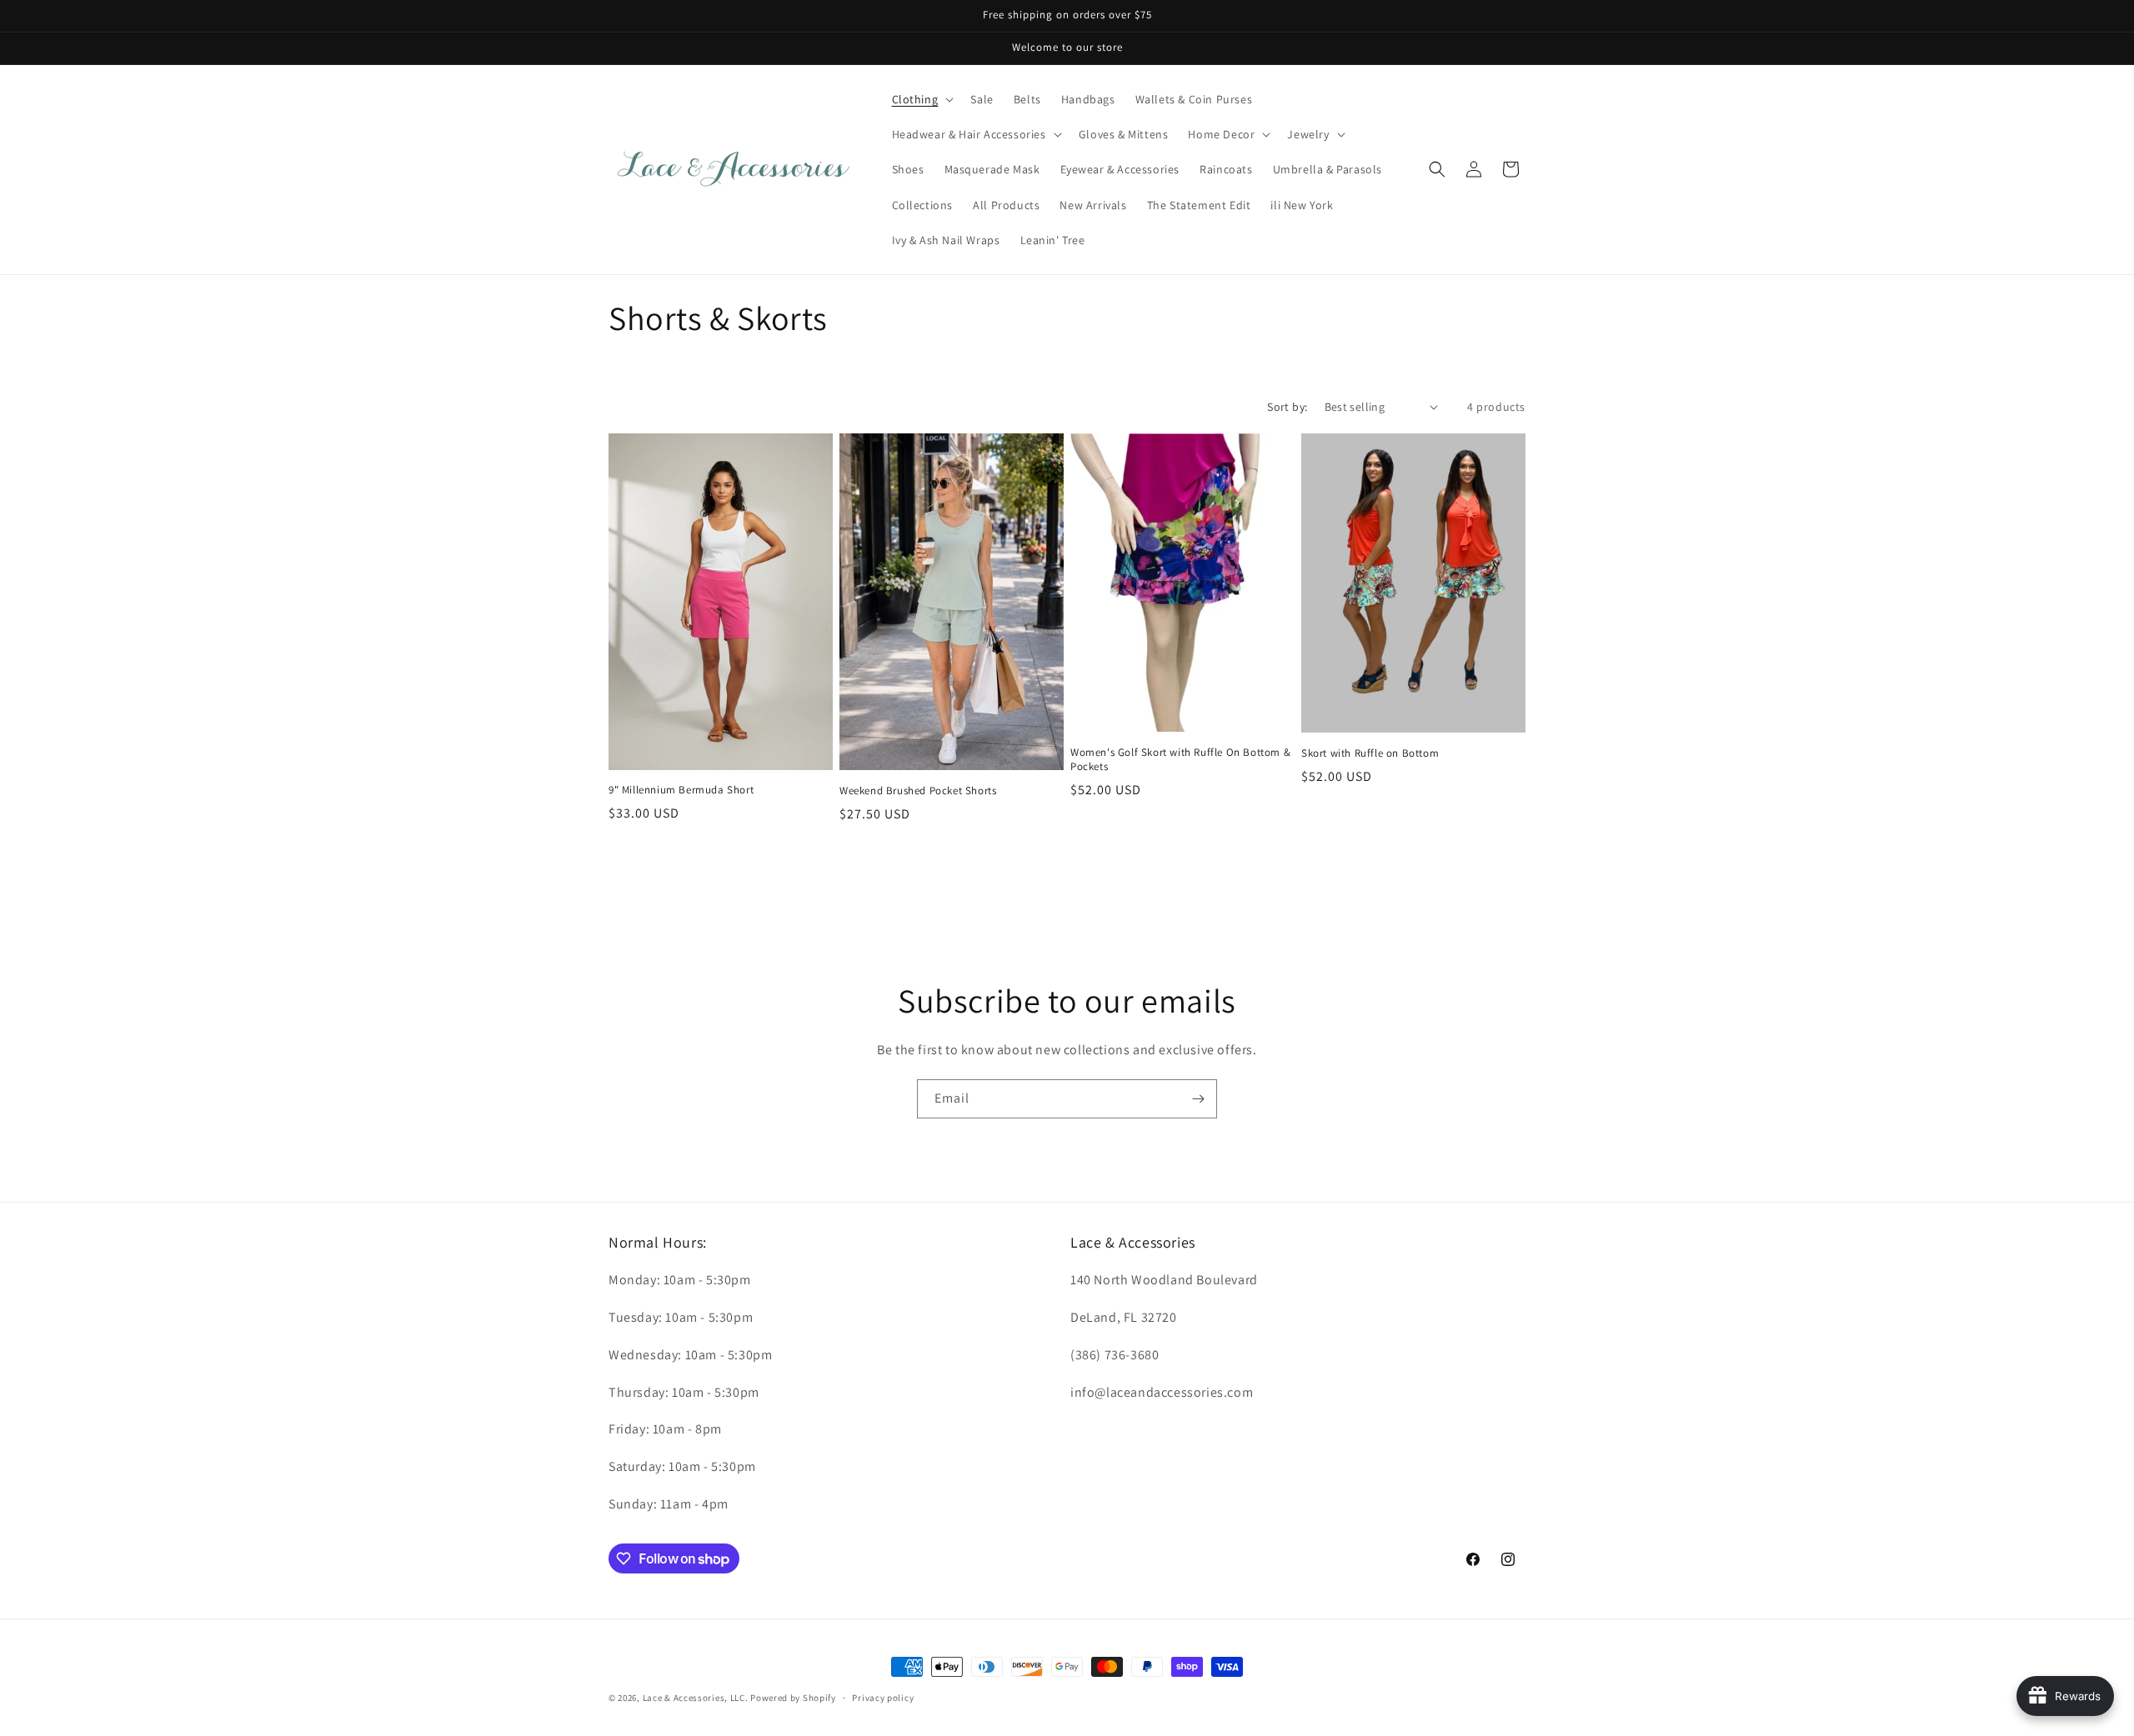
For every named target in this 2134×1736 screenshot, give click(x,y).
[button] (922, 99)
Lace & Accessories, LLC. (696, 1698)
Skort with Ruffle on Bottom (1370, 753)
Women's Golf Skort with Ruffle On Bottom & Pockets (1180, 760)
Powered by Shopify (793, 1698)
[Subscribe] (1198, 1099)
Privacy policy (883, 1698)
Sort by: (1287, 407)
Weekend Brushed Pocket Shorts (918, 791)
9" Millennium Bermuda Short (681, 790)
